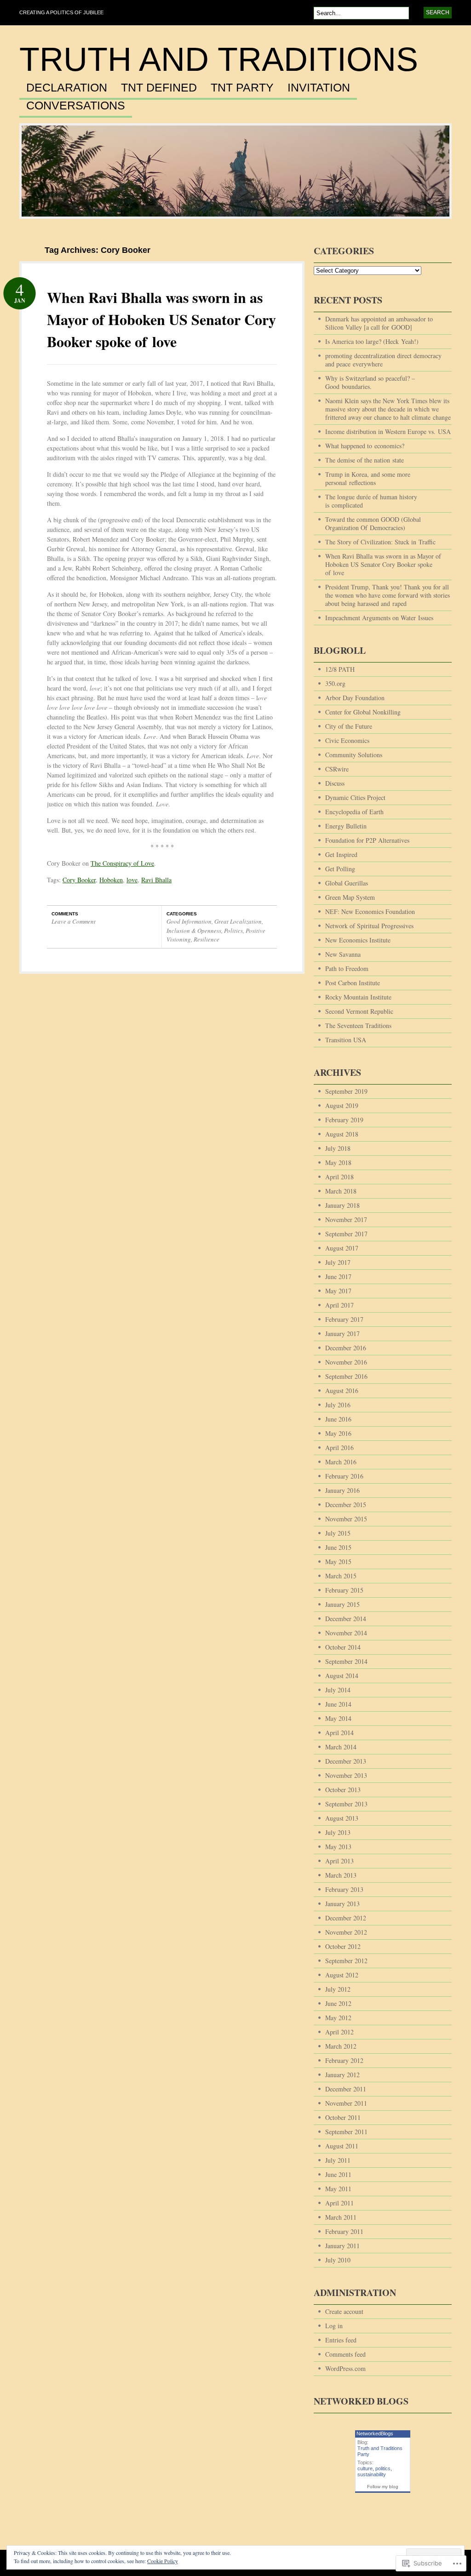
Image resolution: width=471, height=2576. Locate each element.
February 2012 (344, 2060)
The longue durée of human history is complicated (371, 501)
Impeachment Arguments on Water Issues (379, 618)
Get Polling (340, 869)
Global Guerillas (347, 883)
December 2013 (346, 1761)
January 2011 (342, 2246)
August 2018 (342, 1134)
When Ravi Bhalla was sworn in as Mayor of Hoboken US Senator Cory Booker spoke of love (161, 319)
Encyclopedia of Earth (354, 812)
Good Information (189, 921)
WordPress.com (345, 2368)
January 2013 (342, 1904)
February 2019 (344, 1120)
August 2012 (342, 1975)
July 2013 (338, 1832)
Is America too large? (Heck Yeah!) (372, 341)
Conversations (76, 106)
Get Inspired (341, 854)
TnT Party (242, 88)
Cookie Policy (163, 2561)
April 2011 (339, 2203)
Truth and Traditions (219, 59)
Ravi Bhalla (156, 880)
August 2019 (342, 1105)
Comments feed (345, 2354)
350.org (335, 683)
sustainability (372, 2474)
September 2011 (346, 2132)
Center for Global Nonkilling (363, 712)
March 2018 (341, 1191)
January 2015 (342, 1604)
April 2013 (339, 1861)
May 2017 (338, 1291)
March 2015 (341, 1576)
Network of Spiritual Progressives (369, 926)
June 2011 (338, 2174)
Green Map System (350, 897)
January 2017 (342, 1334)
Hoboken (111, 880)
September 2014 (346, 1661)
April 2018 (339, 1177)
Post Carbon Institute (353, 983)
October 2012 (343, 1946)
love (132, 880)
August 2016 (342, 1391)
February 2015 (344, 1590)
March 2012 (341, 2046)
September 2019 (346, 1091)
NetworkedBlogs (375, 2433)
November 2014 (346, 1633)
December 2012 (346, 1918)
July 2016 (338, 1405)
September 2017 (346, 1234)
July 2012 (338, 1989)
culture (365, 2468)
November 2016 (346, 1362)
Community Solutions (354, 755)
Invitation (319, 88)
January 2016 (342, 1490)
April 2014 (339, 1733)
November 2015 (346, 1519)
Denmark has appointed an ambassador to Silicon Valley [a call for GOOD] (379, 323)
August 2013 (342, 1818)
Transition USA (346, 1040)
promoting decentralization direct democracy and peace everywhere (383, 360)
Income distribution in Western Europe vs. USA (388, 431)
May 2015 (338, 1562)
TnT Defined (159, 88)
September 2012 (346, 1961)
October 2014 (343, 1647)
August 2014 (342, 1676)
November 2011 (346, 2103)
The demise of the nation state (365, 460)
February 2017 (344, 1319)
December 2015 (346, 1505)
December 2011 (346, 2089)
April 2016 (339, 1448)
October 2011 (343, 2117)
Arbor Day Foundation (355, 698)
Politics (233, 931)
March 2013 (341, 1875)
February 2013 (344, 1889)
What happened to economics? (365, 446)
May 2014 (338, 1718)
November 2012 (346, 1932)
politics (383, 2468)
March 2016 (341, 1462)
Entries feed (341, 2340)
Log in (334, 2326)
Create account (344, 2311)
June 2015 (338, 1547)
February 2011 (344, 2231)
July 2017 (338, 1262)
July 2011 (338, 2160)
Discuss (335, 783)
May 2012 (338, 2018)
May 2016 (338, 1433)
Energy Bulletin (346, 826)
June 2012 (338, 2003)
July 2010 (338, 2260)
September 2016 (346, 1376)
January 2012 (342, 2075)
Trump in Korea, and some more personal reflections (368, 478)
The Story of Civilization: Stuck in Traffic (380, 542)
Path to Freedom (347, 968)
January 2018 (342, 1205)
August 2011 (342, 2146)
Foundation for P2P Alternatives (367, 840)
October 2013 (343, 1790)
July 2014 (338, 1690)
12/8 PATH (340, 669)
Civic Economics (347, 740)
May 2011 (338, 2189)
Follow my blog (383, 2487)
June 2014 (338, 1704)
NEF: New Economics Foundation (370, 911)
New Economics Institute (358, 940)
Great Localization (238, 921)
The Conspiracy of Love (122, 863)
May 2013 (338, 1847)
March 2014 (341, 1747)
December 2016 (346, 1348)
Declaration (67, 88)
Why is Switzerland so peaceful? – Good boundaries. (370, 382)
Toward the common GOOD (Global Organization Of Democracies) (373, 523)
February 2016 (344, 1476)
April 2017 (339, 1305)
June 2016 (338, 1419)
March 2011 (341, 2217)
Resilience (207, 939)
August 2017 (342, 1248)
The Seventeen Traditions (358, 1025)
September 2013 (346, 1804)
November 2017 (346, 1219)
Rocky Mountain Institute (358, 997)
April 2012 (339, 2032)
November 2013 (346, 1775)
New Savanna (343, 954)
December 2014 (346, 1619)
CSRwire (337, 769)
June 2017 (338, 1277)
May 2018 (338, 1162)
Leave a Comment (74, 921)
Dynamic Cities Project (355, 797)
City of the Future (349, 726)
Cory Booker (79, 880)
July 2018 (338, 1148)
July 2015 (338, 1533)
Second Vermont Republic (359, 1011)
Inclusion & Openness (194, 931)
